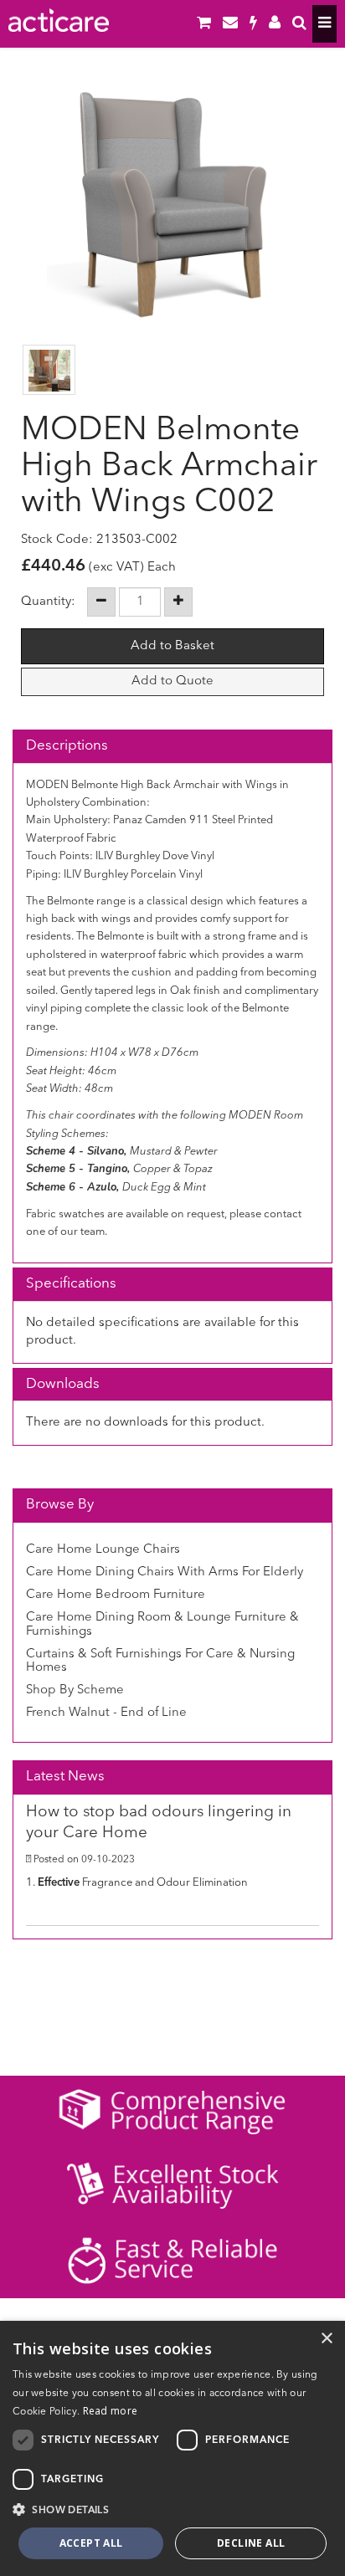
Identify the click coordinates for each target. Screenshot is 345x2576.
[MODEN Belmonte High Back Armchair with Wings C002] (172, 205)
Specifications (71, 1284)
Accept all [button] (91, 2543)
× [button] (326, 2339)
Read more (111, 2411)
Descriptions (67, 746)
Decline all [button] (251, 2543)
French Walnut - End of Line (106, 1713)
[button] (172, 2509)
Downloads (63, 1384)
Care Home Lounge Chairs (103, 1550)
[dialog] (172, 2448)
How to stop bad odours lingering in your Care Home (159, 1823)
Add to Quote (172, 681)
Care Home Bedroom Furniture (116, 1595)
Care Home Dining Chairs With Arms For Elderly (165, 1572)
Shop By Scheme (75, 1690)
